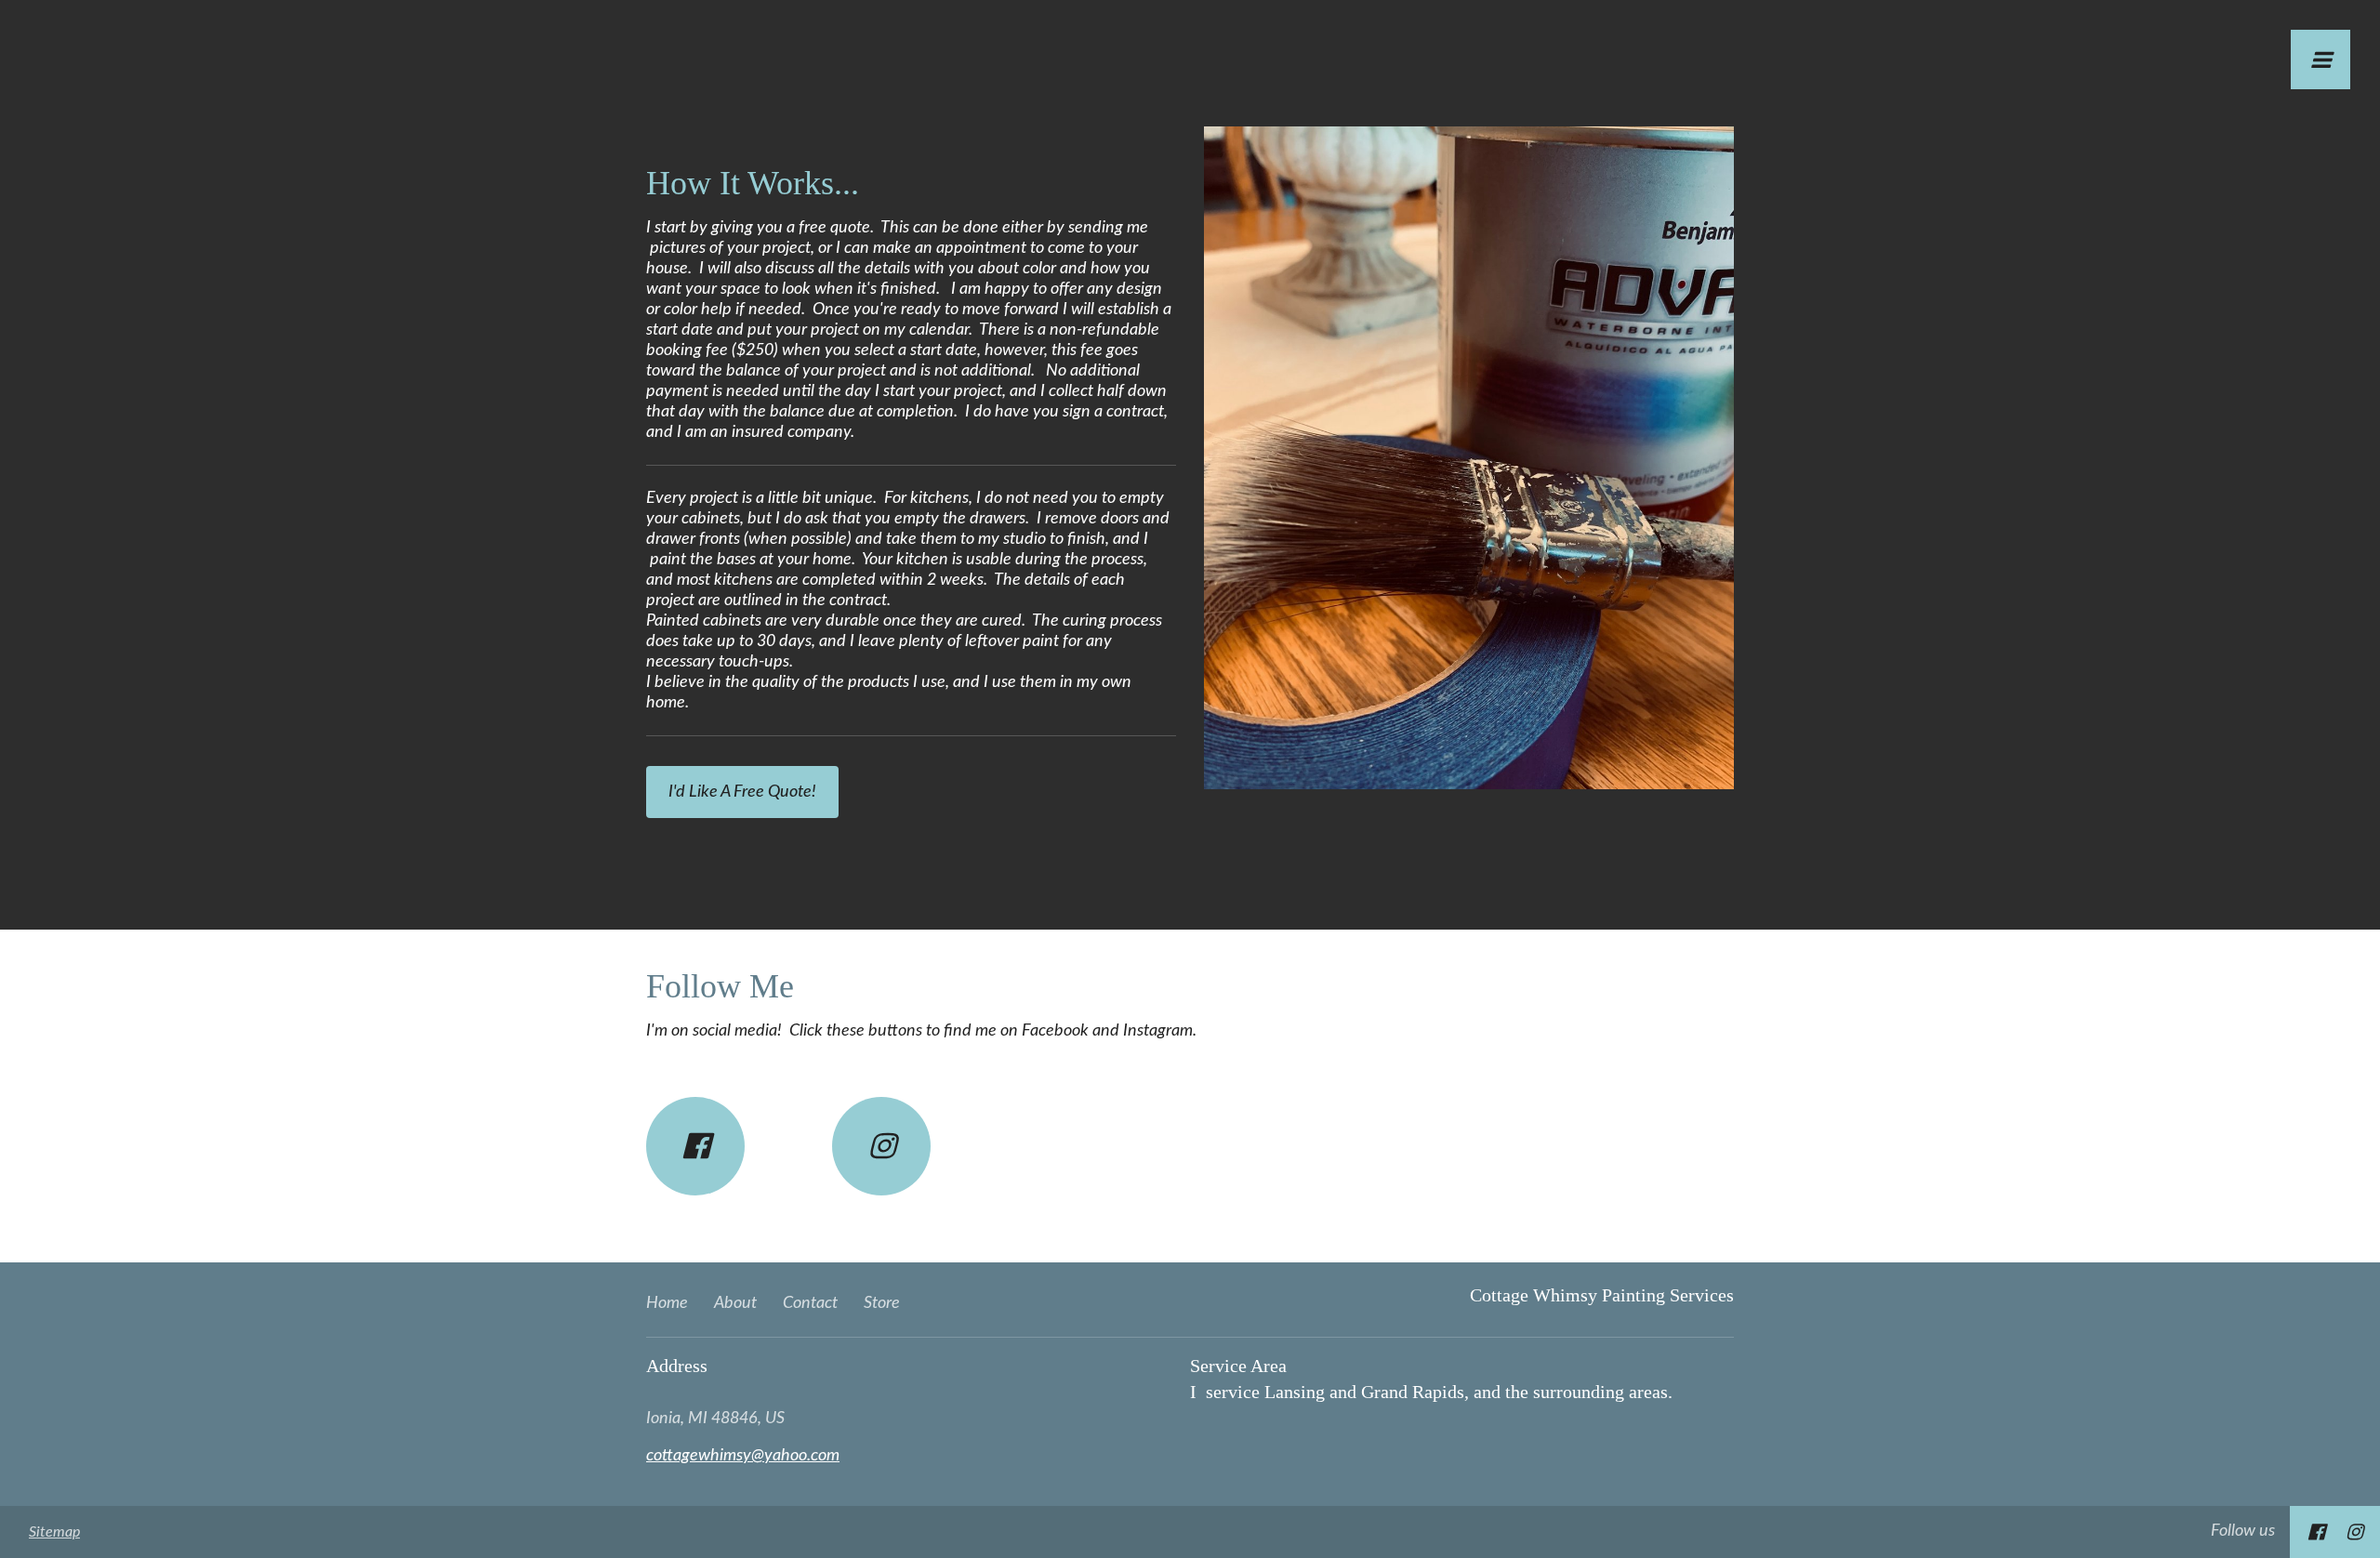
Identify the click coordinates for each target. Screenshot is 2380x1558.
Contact (810, 1303)
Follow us (2243, 1531)
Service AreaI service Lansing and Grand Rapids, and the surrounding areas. (1436, 1379)
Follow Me (720, 986)
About (735, 1303)
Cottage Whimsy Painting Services (1602, 1295)
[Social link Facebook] (695, 1146)
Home (667, 1303)
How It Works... (753, 183)
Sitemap (54, 1532)
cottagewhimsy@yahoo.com (743, 1456)
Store (882, 1303)
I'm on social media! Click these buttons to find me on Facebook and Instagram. (921, 1031)
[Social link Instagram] (881, 1146)
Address (677, 1366)
